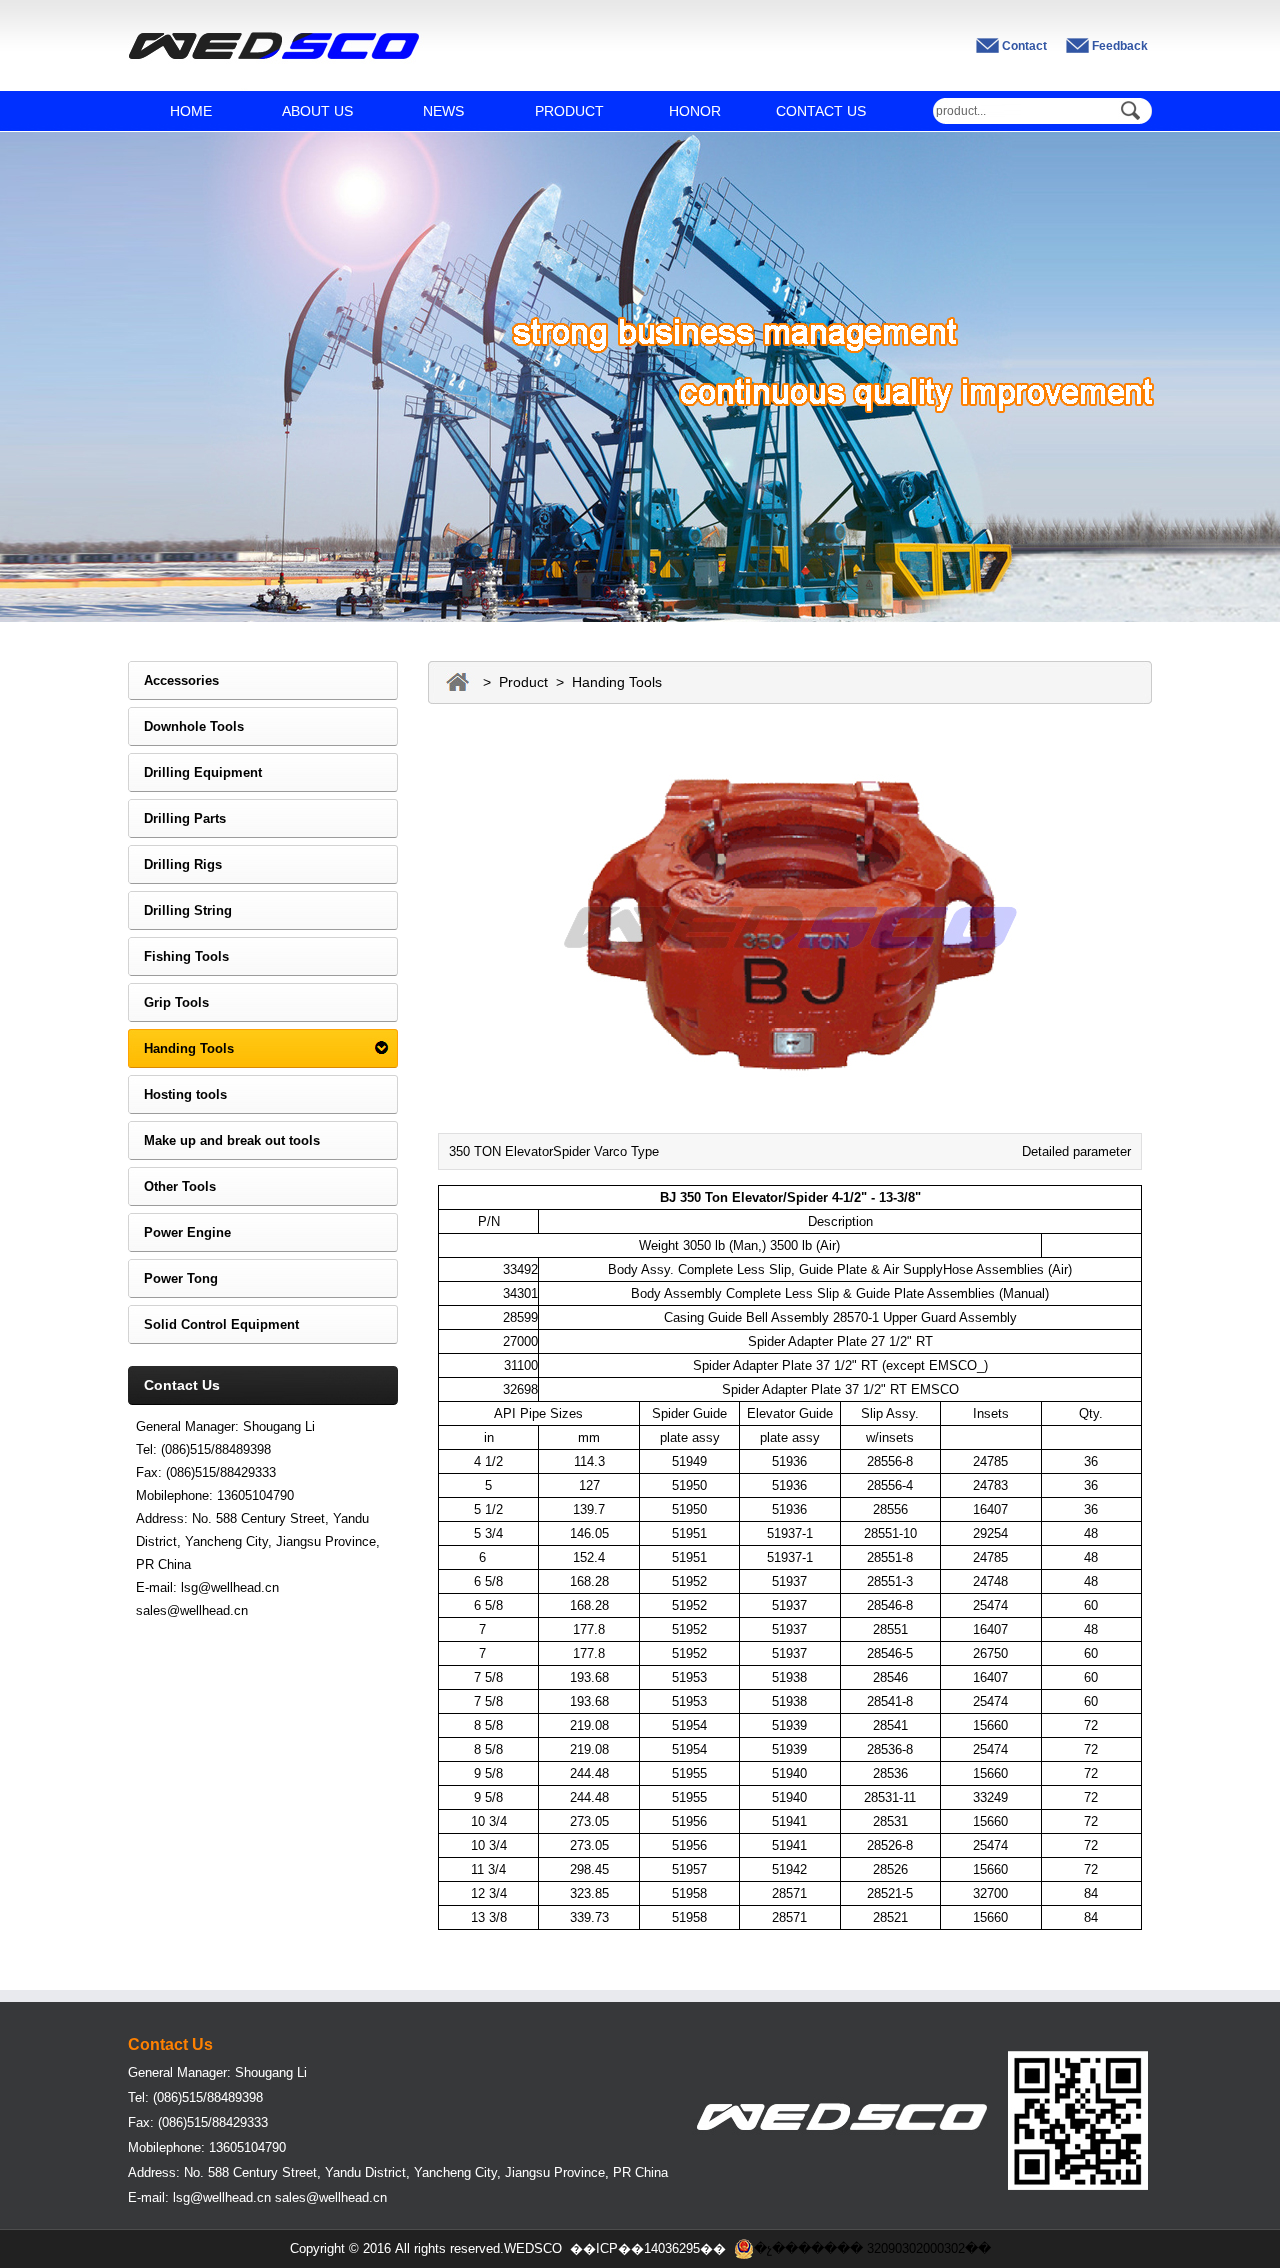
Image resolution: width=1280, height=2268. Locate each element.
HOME (191, 111)
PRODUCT (569, 111)
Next (1250, 362)
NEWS (443, 111)
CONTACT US (821, 111)
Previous (30, 362)
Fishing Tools (178, 956)
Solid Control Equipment (213, 1324)
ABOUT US (317, 111)
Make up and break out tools (224, 1140)
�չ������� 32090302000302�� (872, 2248)
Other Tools (172, 1186)
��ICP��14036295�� (648, 2248)
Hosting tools (177, 1094)
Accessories (173, 680)
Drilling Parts (177, 818)
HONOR (695, 111)
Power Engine (179, 1232)
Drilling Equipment (195, 772)
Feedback (1120, 46)
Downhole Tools (186, 726)
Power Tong (173, 1278)
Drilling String (180, 910)
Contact (1024, 46)
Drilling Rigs (175, 864)
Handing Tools (181, 1048)
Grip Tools (168, 1002)
